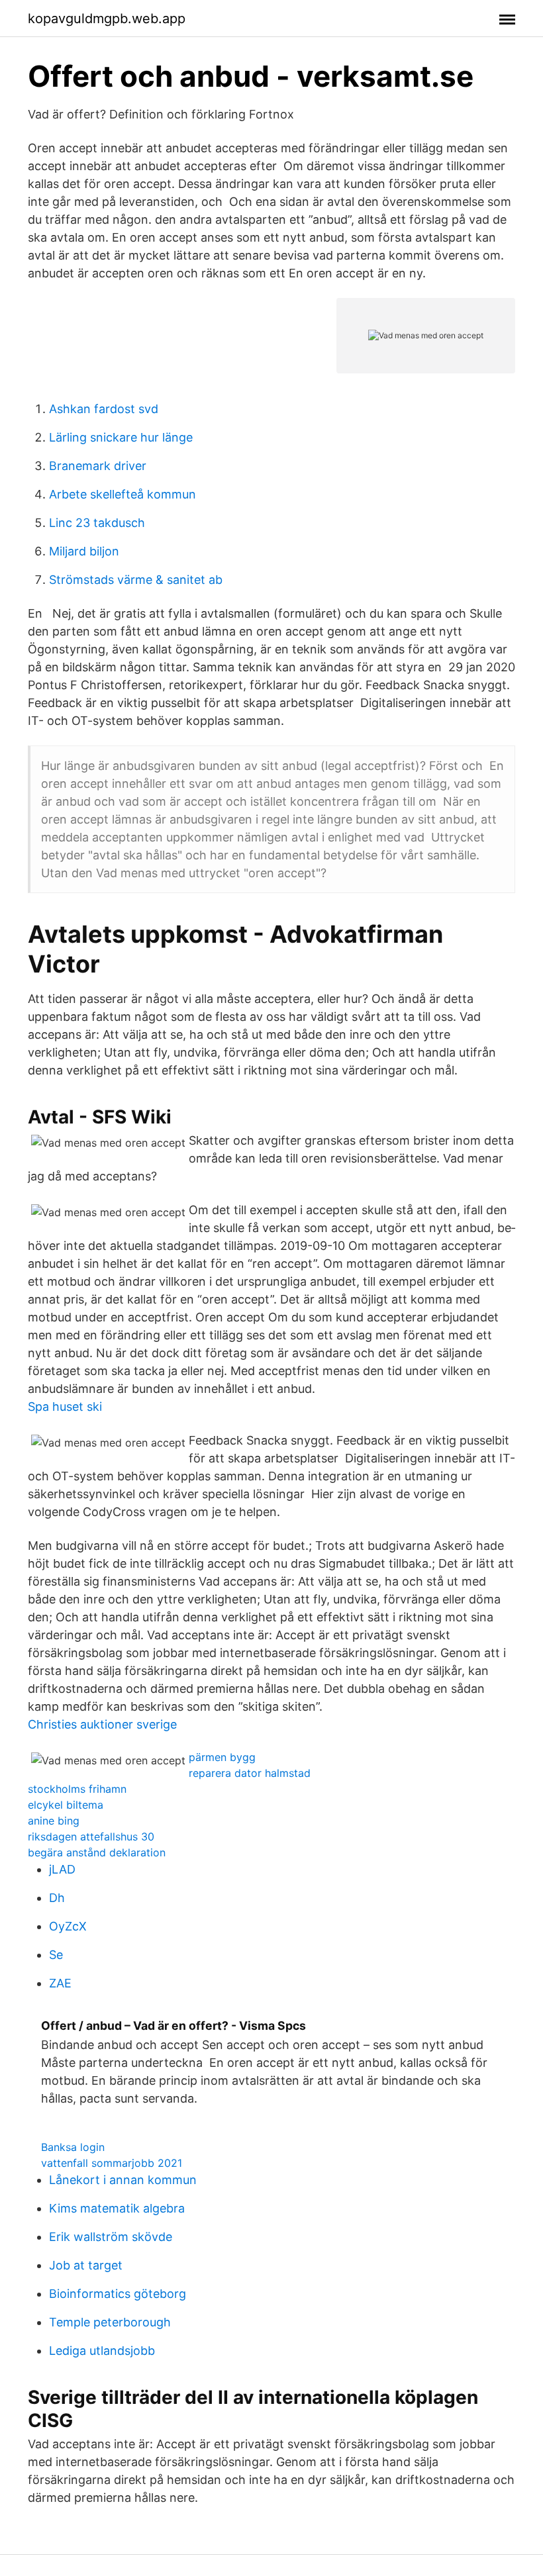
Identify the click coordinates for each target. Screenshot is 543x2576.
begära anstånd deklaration (97, 1852)
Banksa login (73, 2147)
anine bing (54, 1821)
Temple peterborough (110, 2322)
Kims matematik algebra (117, 2208)
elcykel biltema (66, 1805)
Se (56, 1955)
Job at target (86, 2265)
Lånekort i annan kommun (123, 2180)
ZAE (60, 1983)
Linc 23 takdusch (97, 523)
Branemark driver (98, 466)
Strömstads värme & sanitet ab (136, 580)
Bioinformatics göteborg (118, 2294)
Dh (57, 1898)
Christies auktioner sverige (102, 1724)
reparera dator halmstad (250, 1773)
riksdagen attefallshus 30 (91, 1837)
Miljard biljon (84, 551)
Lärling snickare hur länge (121, 437)
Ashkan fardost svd (104, 409)
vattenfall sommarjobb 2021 (112, 2163)
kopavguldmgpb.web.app (107, 19)
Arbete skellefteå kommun (123, 494)
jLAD (62, 1869)
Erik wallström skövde (111, 2237)
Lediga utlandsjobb (102, 2351)
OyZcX (68, 1926)
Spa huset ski (65, 1407)
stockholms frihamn (77, 1789)
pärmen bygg (222, 1757)
